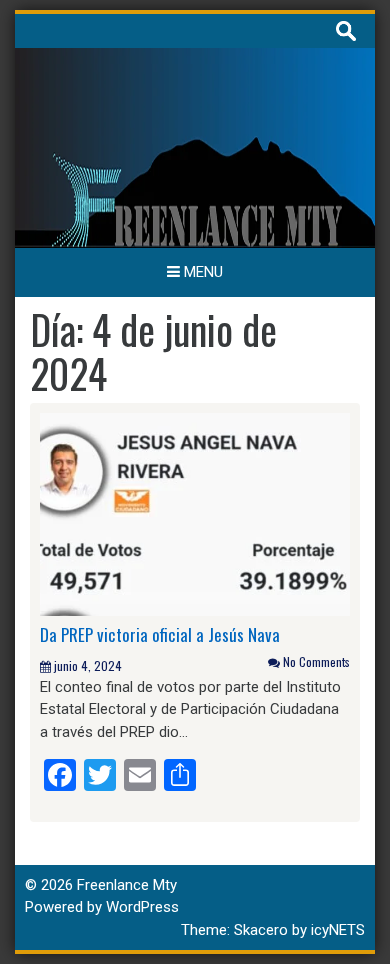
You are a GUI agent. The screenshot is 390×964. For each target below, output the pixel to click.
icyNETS (338, 930)
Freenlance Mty (127, 885)
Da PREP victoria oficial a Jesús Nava (160, 634)
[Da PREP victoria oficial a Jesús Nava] (195, 513)
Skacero (261, 930)
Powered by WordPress (102, 907)
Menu (201, 272)
